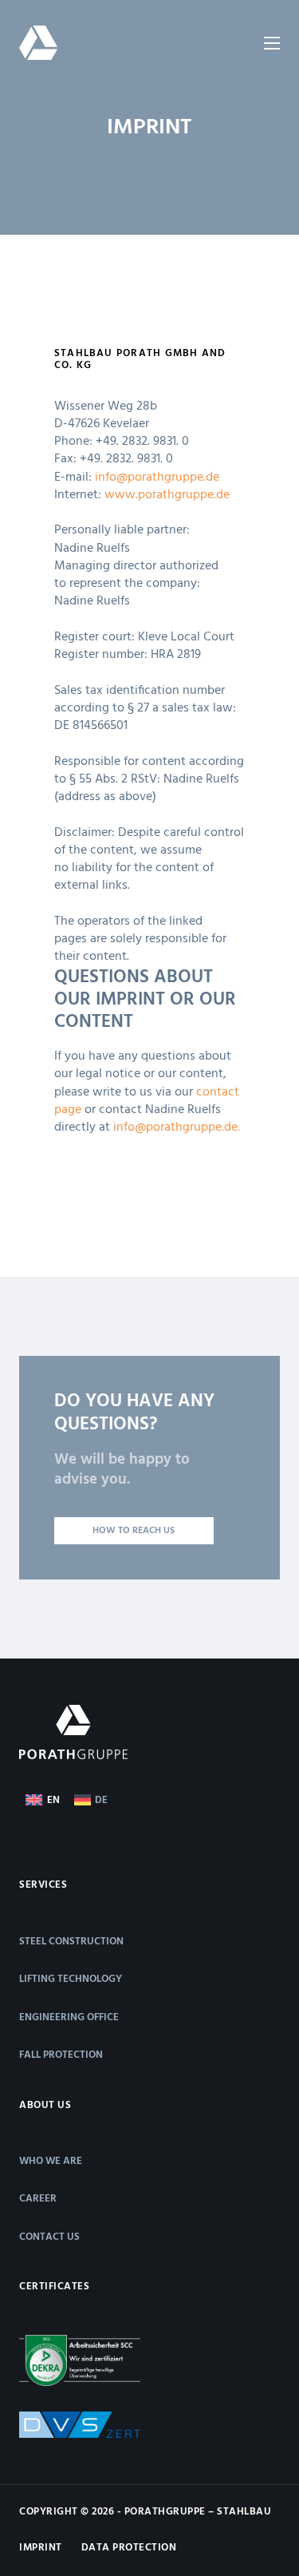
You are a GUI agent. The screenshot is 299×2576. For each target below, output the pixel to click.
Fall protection (61, 2055)
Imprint (41, 2548)
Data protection (129, 2548)
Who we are (51, 2161)
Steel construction (71, 1942)
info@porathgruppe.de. (177, 1127)
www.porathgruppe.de (167, 495)
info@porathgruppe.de (157, 478)
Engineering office (69, 2017)
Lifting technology (71, 1979)
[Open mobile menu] (272, 43)
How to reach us (134, 1531)
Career (38, 2199)
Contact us (49, 2237)
